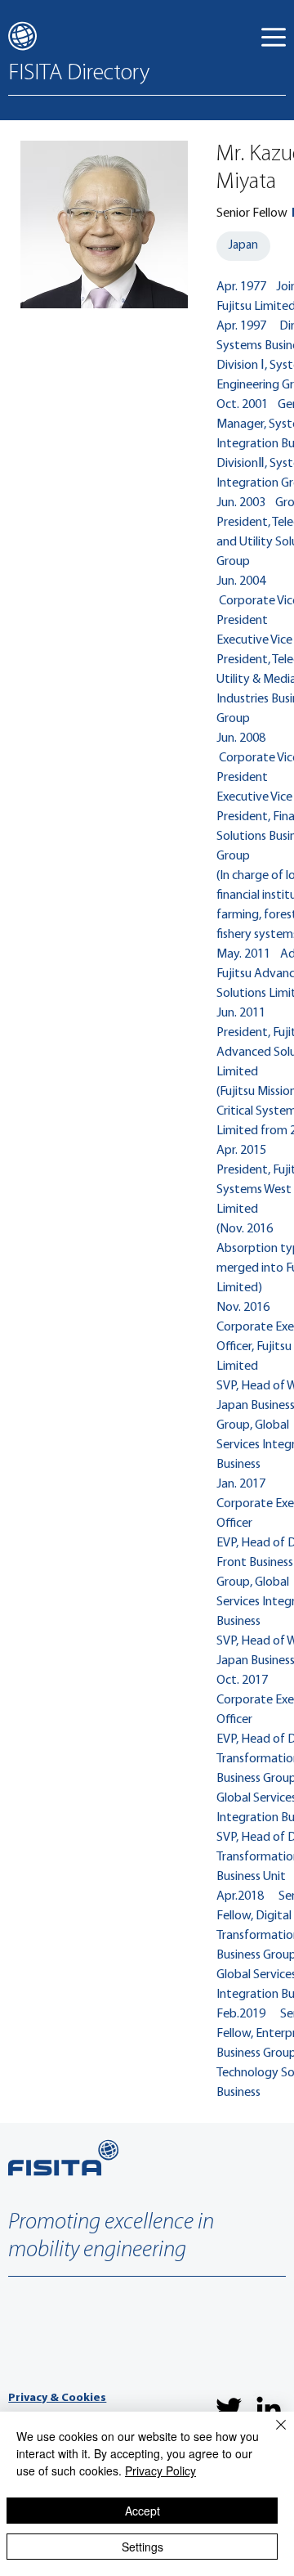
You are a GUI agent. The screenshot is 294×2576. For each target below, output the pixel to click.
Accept (143, 2511)
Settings (143, 2547)
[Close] (271, 2435)
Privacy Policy (160, 2471)
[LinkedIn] (269, 2408)
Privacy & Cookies (57, 2398)
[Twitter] (229, 2408)
